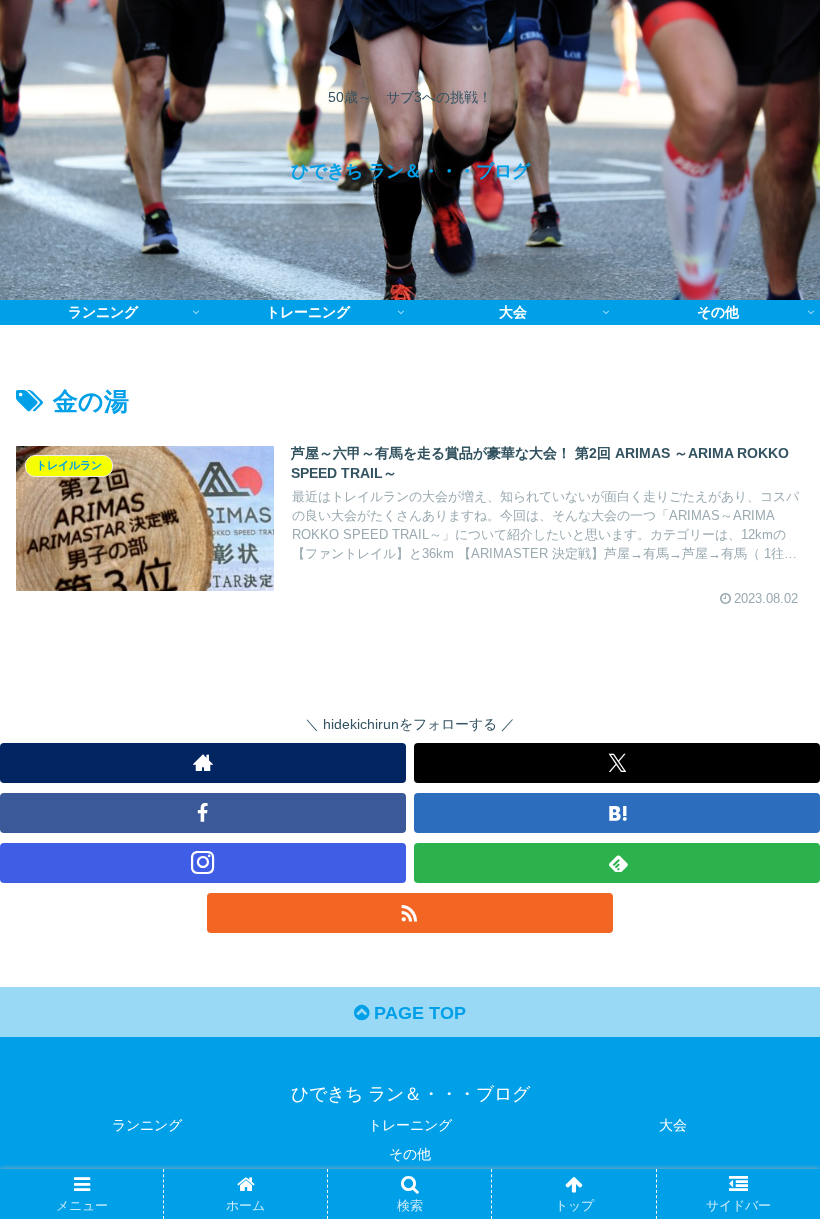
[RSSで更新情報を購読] (410, 913)
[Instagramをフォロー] (203, 863)
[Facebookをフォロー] (203, 813)
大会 (673, 1125)
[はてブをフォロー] (617, 813)
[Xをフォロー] (617, 763)
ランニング (147, 1125)
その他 (410, 1154)
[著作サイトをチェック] (203, 763)
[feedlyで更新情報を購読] (617, 863)
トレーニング (410, 1125)
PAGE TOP (417, 1013)
